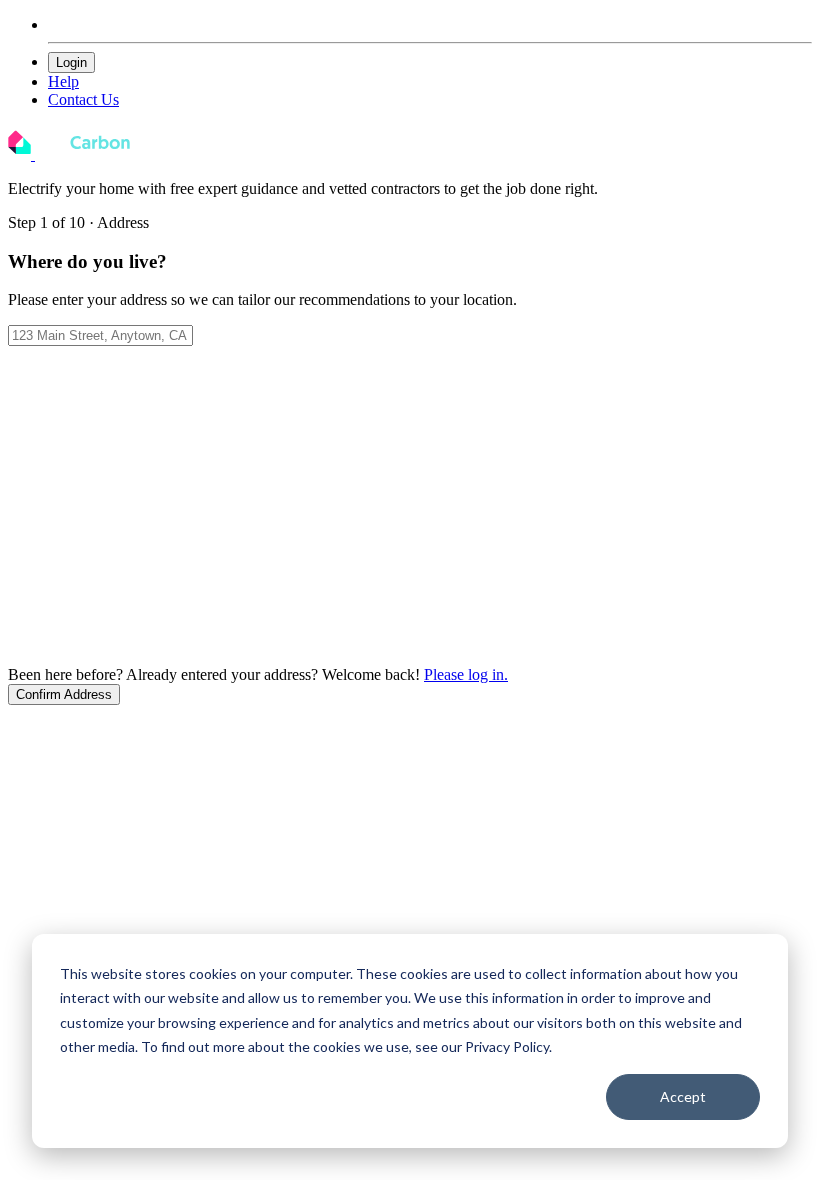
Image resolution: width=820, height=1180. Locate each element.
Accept (683, 1096)
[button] (64, 694)
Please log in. (466, 674)
